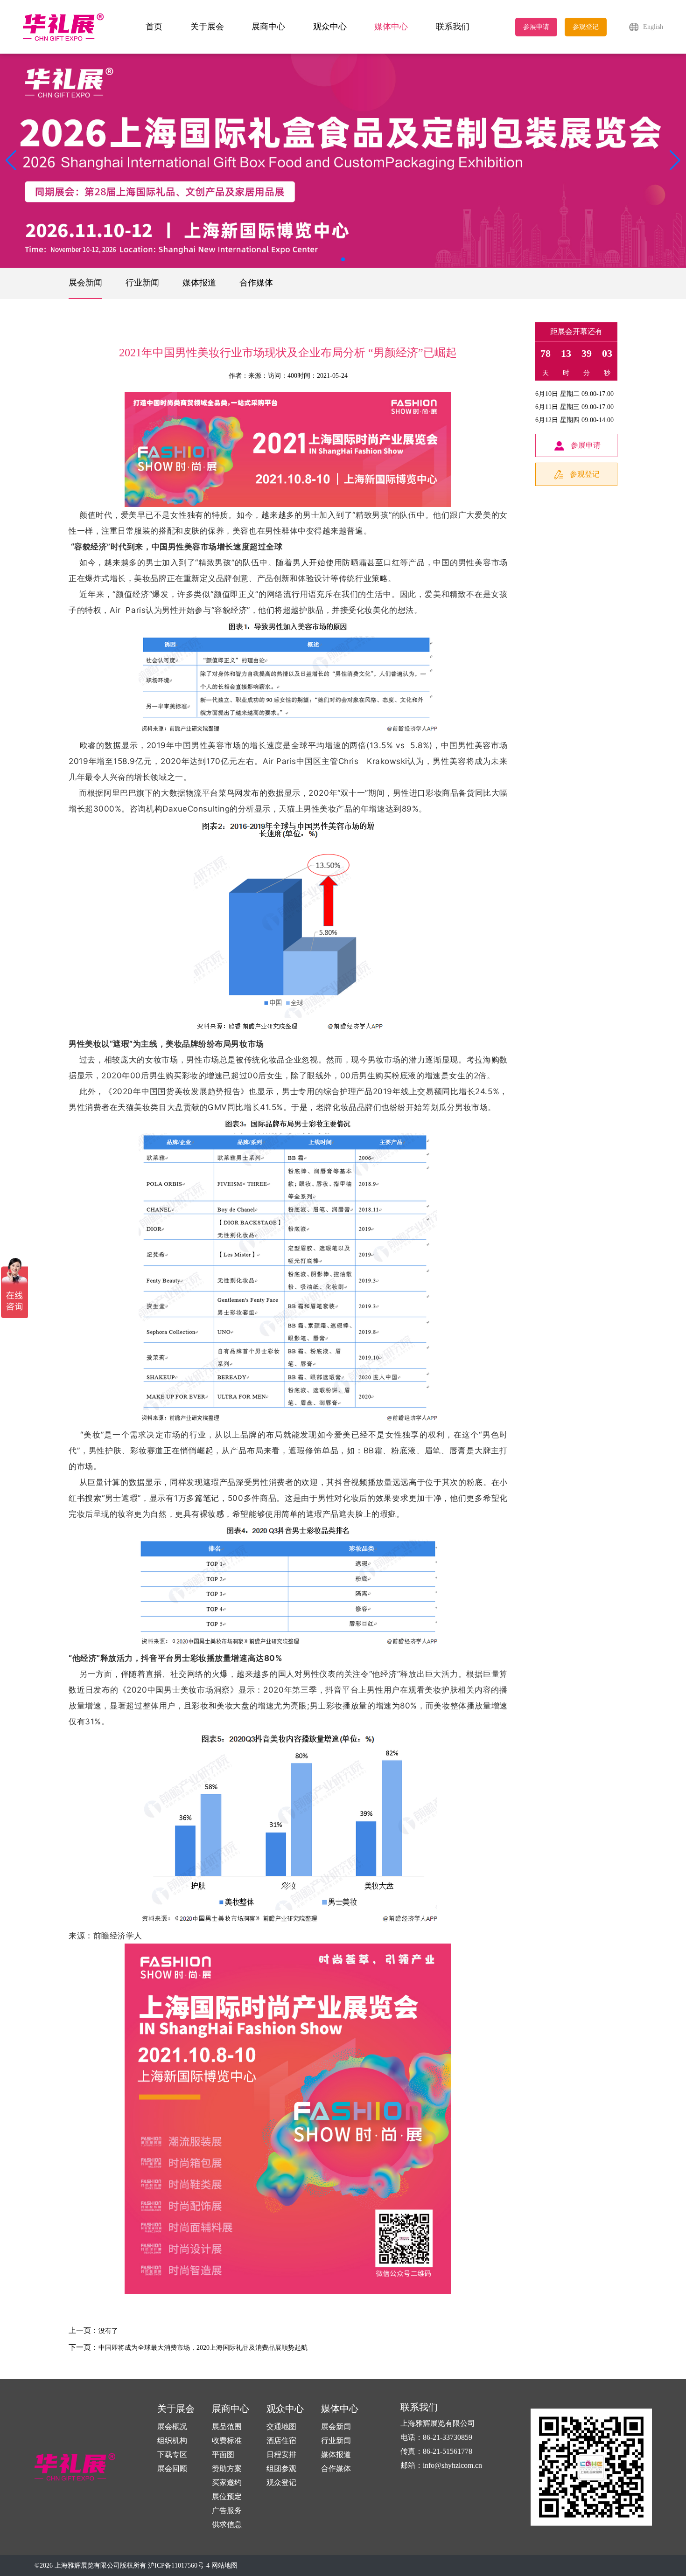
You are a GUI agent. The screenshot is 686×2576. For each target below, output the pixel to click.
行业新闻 (142, 283)
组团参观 (281, 2468)
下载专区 (172, 2454)
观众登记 (281, 2482)
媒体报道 (199, 283)
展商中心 (268, 27)
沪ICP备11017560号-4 (179, 2566)
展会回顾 (172, 2468)
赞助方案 (227, 2468)
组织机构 (172, 2441)
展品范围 (227, 2427)
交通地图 (281, 2427)
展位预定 (227, 2496)
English (653, 27)
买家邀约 (227, 2482)
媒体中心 (391, 27)
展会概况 (172, 2427)
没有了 (108, 2331)
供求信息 (227, 2524)
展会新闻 (85, 283)
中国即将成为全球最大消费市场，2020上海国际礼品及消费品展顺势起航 (203, 2348)
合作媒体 (256, 283)
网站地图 (224, 2566)
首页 (154, 27)
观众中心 (330, 27)
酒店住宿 (281, 2441)
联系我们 (453, 27)
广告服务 (227, 2510)
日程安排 (281, 2454)
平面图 (223, 2454)
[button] (675, 160)
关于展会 (207, 27)
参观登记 (586, 27)
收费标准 (227, 2441)
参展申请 (536, 27)
